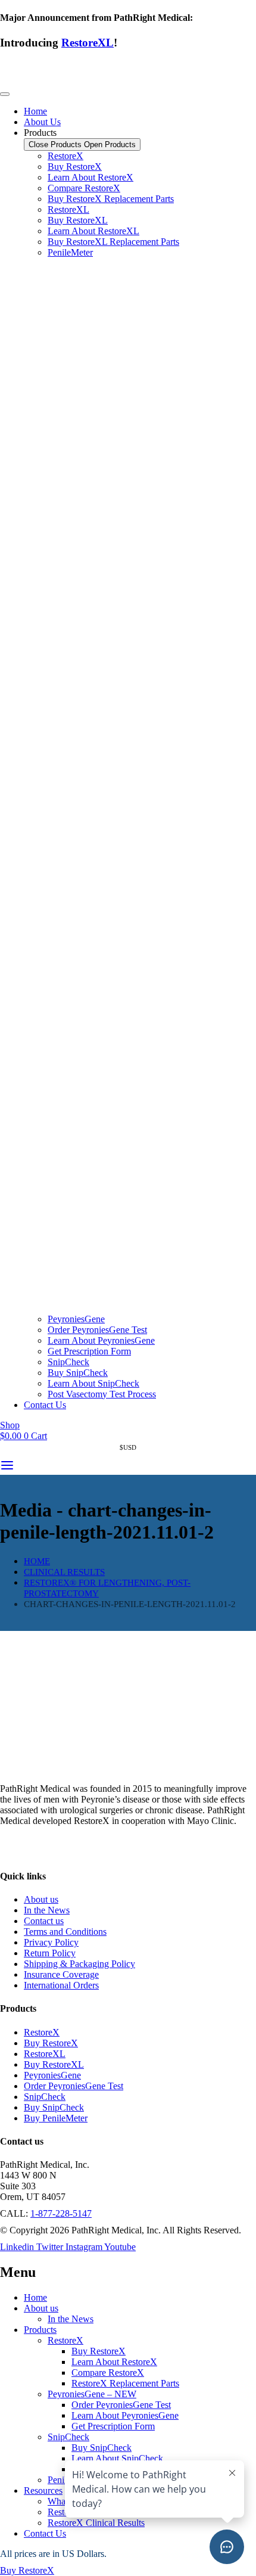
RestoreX (65, 2340)
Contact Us (45, 2533)
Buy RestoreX (99, 2351)
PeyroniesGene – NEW (92, 2394)
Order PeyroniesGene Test (121, 2405)
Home (35, 2297)
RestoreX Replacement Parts (125, 2383)
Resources (43, 2490)
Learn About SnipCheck (117, 2458)
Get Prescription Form (113, 2426)
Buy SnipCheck (102, 2448)
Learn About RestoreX (114, 2362)
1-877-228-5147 (61, 2213)
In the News (71, 2319)
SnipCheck (68, 2437)
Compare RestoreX (108, 2373)
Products (40, 2330)
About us (41, 2308)
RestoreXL (88, 43)
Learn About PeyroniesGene (125, 2415)
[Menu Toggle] (5, 94)
